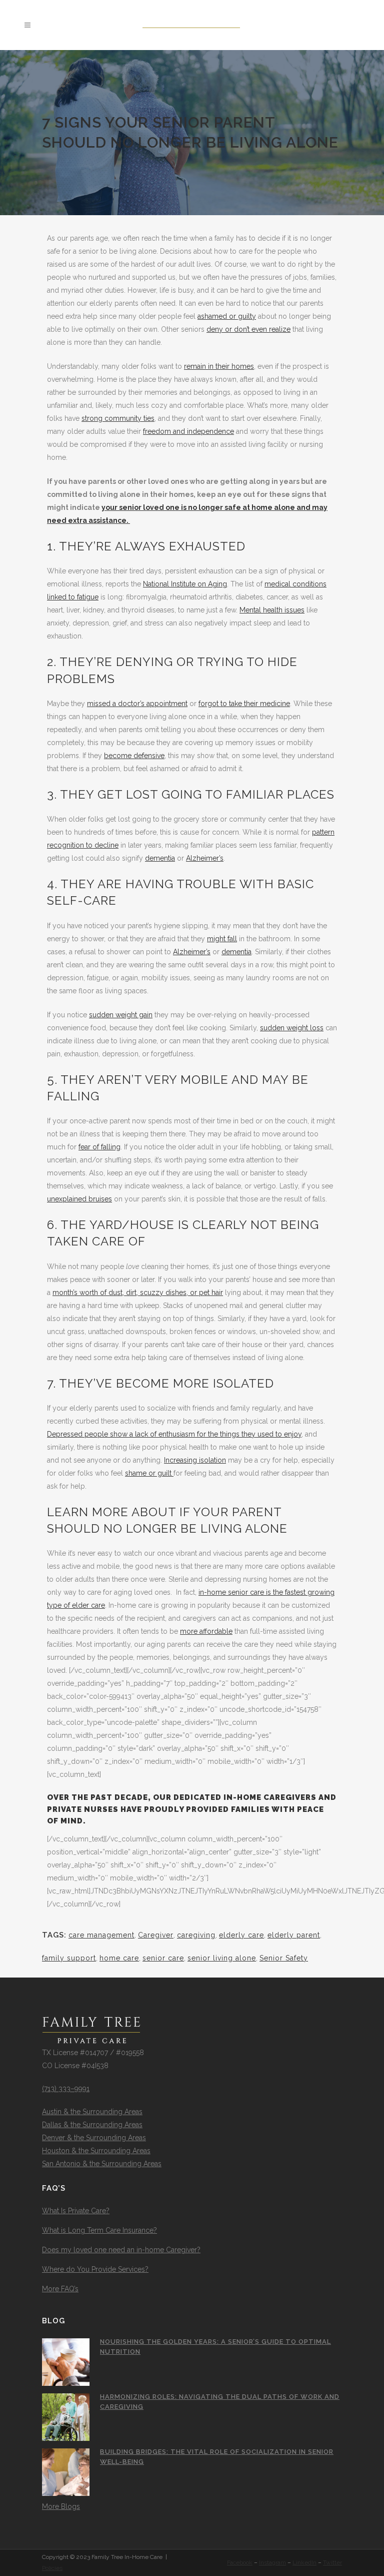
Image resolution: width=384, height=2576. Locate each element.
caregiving (196, 1935)
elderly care (241, 1935)
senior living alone (222, 1958)
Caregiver (156, 1935)
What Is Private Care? (76, 2211)
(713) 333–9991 (66, 2089)
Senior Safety (284, 1958)
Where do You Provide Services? (95, 2269)
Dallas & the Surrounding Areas (92, 2125)
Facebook (240, 2562)
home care (119, 1958)
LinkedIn (304, 2562)
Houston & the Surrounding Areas (96, 2151)
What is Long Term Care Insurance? (99, 2230)
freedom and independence (188, 431)
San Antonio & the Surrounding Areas (102, 2164)
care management (101, 1935)
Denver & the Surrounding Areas (94, 2138)
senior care (163, 1958)
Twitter (332, 2562)
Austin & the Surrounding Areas (92, 2112)
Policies (52, 2568)
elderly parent (294, 1935)
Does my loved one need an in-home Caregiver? (121, 2250)
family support (69, 1958)
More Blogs (61, 2506)
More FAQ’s (60, 2289)
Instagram (272, 2562)
